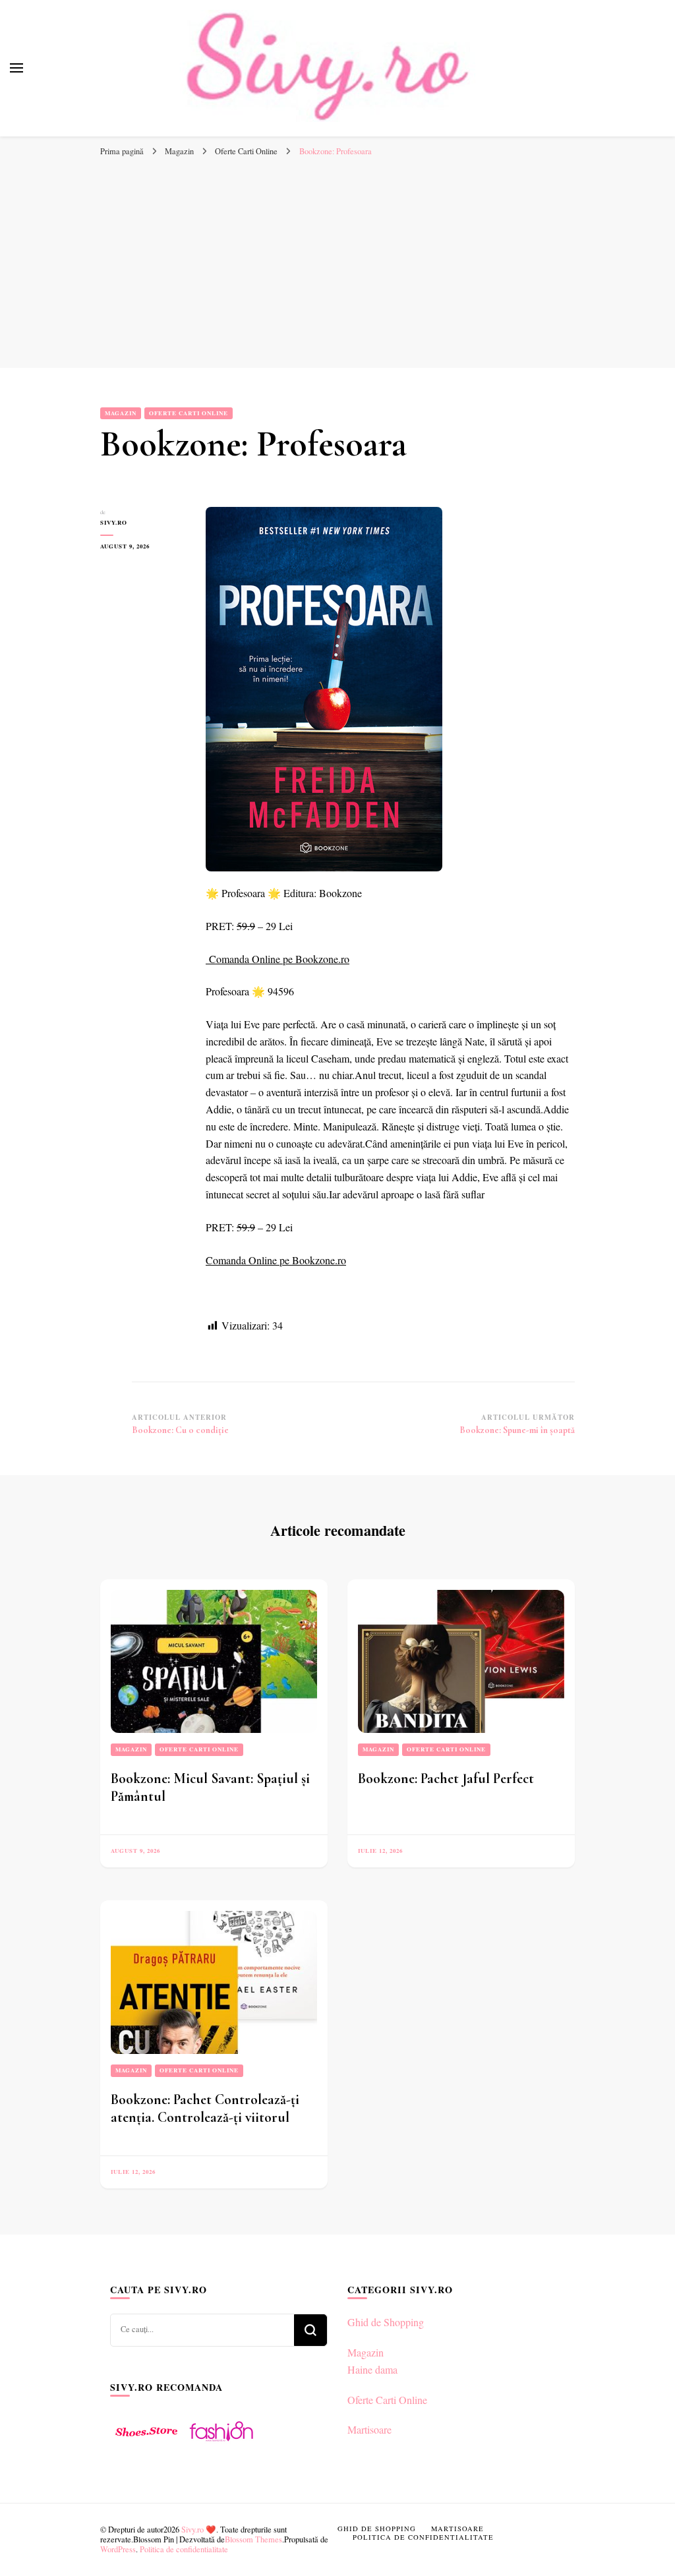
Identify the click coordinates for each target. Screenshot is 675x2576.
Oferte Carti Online (189, 413)
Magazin (121, 413)
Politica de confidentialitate (184, 2549)
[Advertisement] (337, 262)
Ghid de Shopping (386, 2322)
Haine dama (372, 2369)
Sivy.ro (114, 522)
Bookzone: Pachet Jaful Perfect (446, 1778)
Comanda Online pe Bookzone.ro (279, 959)
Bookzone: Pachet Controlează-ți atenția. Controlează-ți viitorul (205, 2108)
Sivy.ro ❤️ (199, 2529)
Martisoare (369, 2429)
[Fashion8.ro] (221, 2446)
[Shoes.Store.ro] (146, 2446)
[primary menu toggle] (16, 68)
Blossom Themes (253, 2539)
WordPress (118, 2549)
